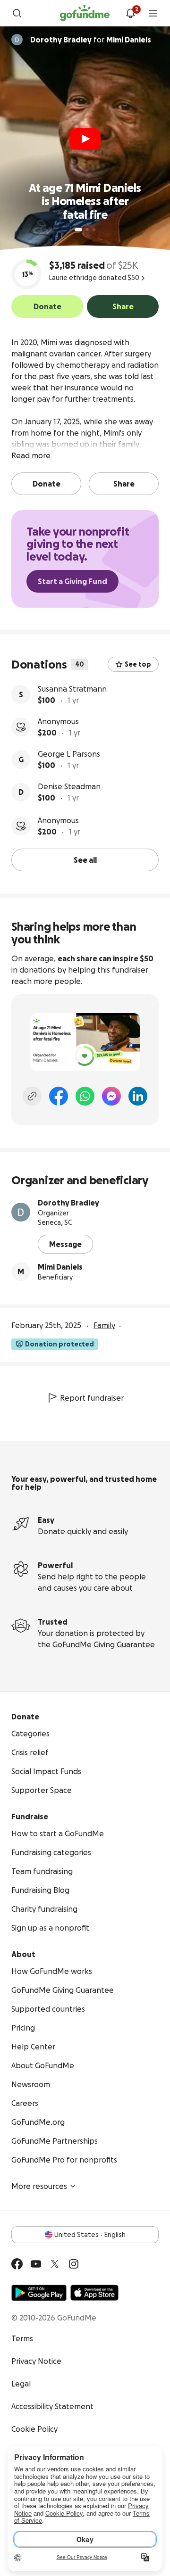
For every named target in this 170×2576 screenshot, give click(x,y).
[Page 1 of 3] (78, 230)
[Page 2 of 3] (87, 230)
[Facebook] (59, 1096)
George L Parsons (69, 754)
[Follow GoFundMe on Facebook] (17, 2264)
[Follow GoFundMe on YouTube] (36, 2264)
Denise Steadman (69, 786)
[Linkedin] (138, 1096)
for (91, 40)
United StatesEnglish (90, 2235)
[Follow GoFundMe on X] (55, 2264)
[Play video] (85, 139)
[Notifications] (130, 13)
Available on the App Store (94, 2293)
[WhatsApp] (85, 1096)
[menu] (153, 13)
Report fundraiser (92, 1398)
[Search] (17, 13)
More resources (39, 2186)
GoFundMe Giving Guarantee (104, 1644)
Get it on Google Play (39, 2293)
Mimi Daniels (60, 1267)
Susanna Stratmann (72, 689)
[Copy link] (32, 1096)
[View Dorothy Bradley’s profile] (21, 1212)
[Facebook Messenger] (111, 1096)
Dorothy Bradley (68, 1203)
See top (138, 664)
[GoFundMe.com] (85, 13)
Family (104, 1325)
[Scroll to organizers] (17, 40)
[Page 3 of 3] (94, 230)
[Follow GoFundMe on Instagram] (74, 2264)
